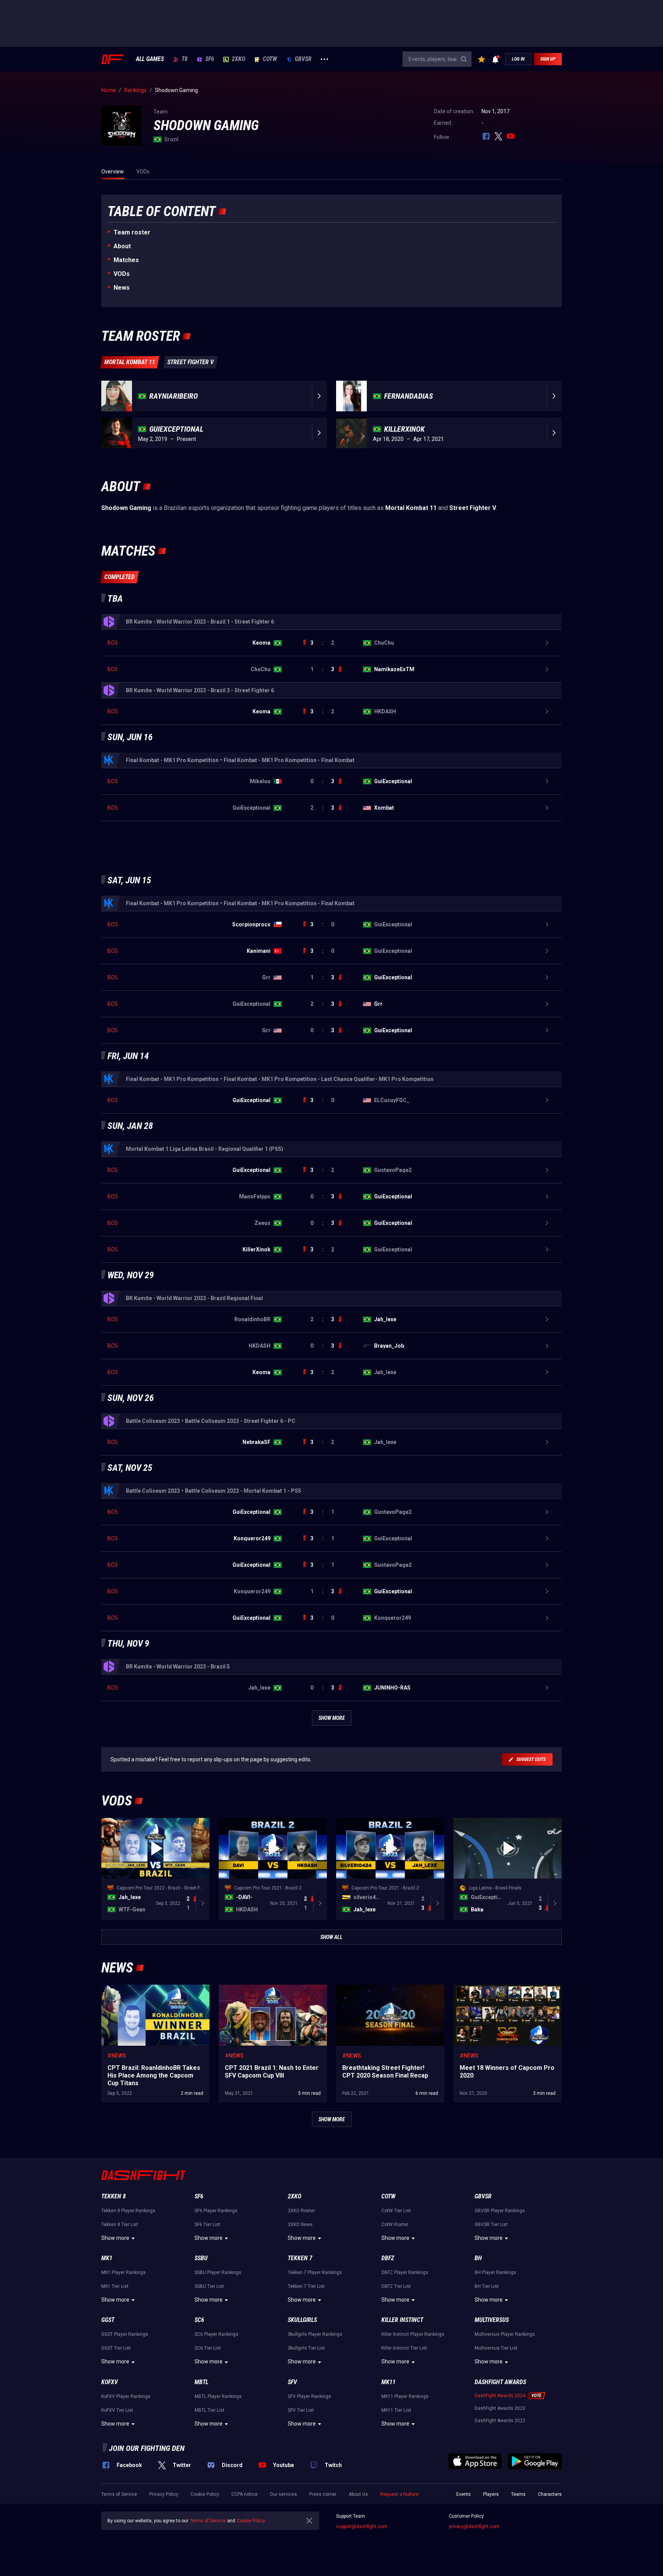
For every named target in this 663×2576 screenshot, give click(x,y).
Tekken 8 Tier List (120, 2225)
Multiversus (492, 2320)
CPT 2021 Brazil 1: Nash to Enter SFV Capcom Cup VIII (263, 1992)
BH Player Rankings (495, 2272)
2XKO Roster (301, 2211)
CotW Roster (395, 2225)
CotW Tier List (396, 2211)
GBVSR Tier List (491, 2225)
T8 (185, 59)
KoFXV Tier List (117, 2410)
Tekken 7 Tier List (306, 2286)
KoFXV (110, 2382)
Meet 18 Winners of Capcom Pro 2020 (499, 1989)
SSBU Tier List (209, 2286)
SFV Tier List (301, 2410)
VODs (122, 274)
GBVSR (303, 59)
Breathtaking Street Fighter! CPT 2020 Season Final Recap (382, 1992)
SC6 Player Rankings (216, 2334)
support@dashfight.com (362, 2526)
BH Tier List (487, 2286)
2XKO (238, 59)
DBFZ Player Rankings (405, 2272)
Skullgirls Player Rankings (315, 2334)
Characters (550, 2494)
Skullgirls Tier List (306, 2348)
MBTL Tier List (209, 2410)
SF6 (210, 59)
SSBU (201, 2258)
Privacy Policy (164, 2494)
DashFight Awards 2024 (500, 2396)
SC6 (199, 2320)
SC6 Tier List (208, 2348)
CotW (270, 59)
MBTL (201, 2382)
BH (478, 2258)
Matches (126, 260)
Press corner (323, 2494)
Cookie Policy (205, 2494)
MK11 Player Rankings (405, 2396)
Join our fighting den (147, 2448)
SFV (292, 2382)
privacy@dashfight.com (474, 2526)
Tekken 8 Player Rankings (128, 2211)
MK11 (388, 2382)
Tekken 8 (114, 2196)
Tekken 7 (300, 2258)
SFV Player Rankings (309, 2396)
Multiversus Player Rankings (505, 2334)
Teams (518, 2494)
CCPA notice (244, 2494)
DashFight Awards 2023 (500, 2408)
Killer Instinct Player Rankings (413, 2334)
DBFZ (388, 2258)
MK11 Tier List (396, 2410)
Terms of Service (119, 2494)
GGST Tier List (116, 2348)
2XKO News (300, 2225)
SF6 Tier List (207, 2225)
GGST (108, 2320)
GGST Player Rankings (125, 2334)
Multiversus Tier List (496, 2348)
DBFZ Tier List (396, 2286)
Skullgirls (302, 2320)
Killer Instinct (402, 2320)
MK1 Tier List (115, 2286)
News (122, 288)
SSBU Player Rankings (218, 2272)
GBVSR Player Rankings (500, 2211)
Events (463, 2494)
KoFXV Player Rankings (126, 2396)
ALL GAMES (150, 59)
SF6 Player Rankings (216, 2211)
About (122, 246)
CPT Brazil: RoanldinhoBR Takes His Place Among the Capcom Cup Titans (152, 1992)
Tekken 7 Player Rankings (315, 2272)
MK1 (107, 2258)
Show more (115, 2238)
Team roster (132, 232)
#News (117, 2056)
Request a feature (399, 2494)
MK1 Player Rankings (124, 2272)
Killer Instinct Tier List (404, 2348)
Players (491, 2494)
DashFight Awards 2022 (500, 2421)
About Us (358, 2494)
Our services (283, 2494)
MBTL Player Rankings (218, 2396)
